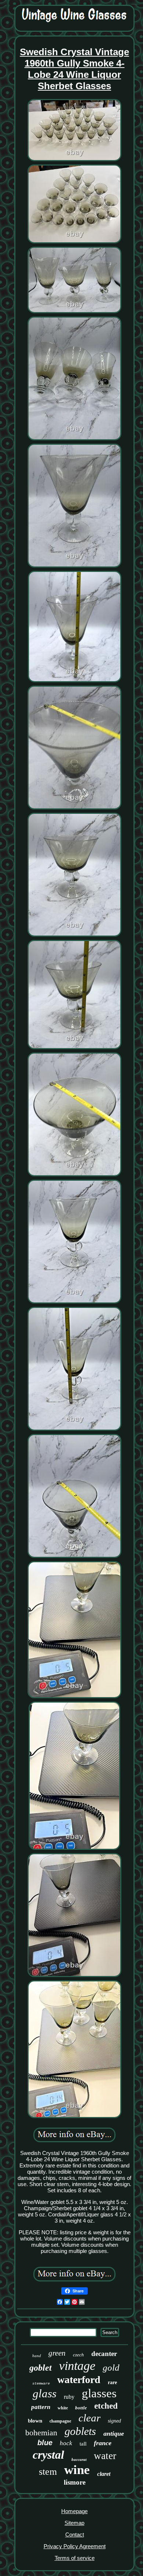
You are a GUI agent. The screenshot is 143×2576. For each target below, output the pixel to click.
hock (66, 2443)
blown (35, 2421)
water (105, 2456)
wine (77, 2470)
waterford (79, 2380)
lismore (75, 2482)
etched (106, 2406)
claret (104, 2474)
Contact (75, 2535)
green (57, 2353)
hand (37, 2356)
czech (78, 2355)
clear (89, 2418)
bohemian (41, 2433)
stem (48, 2472)
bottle (81, 2408)
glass (45, 2393)
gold (111, 2368)
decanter (104, 2354)
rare (112, 2382)
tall (83, 2444)
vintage (77, 2366)
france (103, 2443)
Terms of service (75, 2558)
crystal (48, 2455)
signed (114, 2421)
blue (45, 2443)
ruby (69, 2397)
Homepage (74, 2511)
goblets (80, 2431)
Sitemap (74, 2523)
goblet (41, 2368)
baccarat (79, 2459)
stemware (41, 2384)
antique (114, 2433)
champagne (60, 2421)
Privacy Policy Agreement (75, 2546)
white (63, 2408)
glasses (99, 2393)
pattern (41, 2407)
